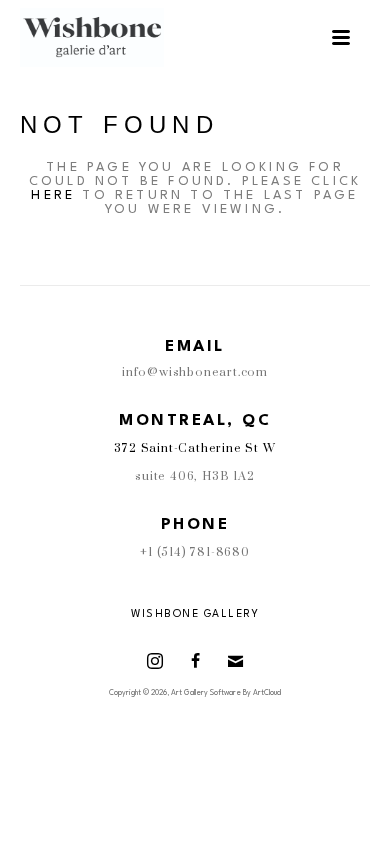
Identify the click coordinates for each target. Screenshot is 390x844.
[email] (235, 661)
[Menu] (341, 37)
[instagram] (155, 661)
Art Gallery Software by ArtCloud (226, 693)
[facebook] (195, 661)
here (53, 195)
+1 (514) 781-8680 (195, 552)
